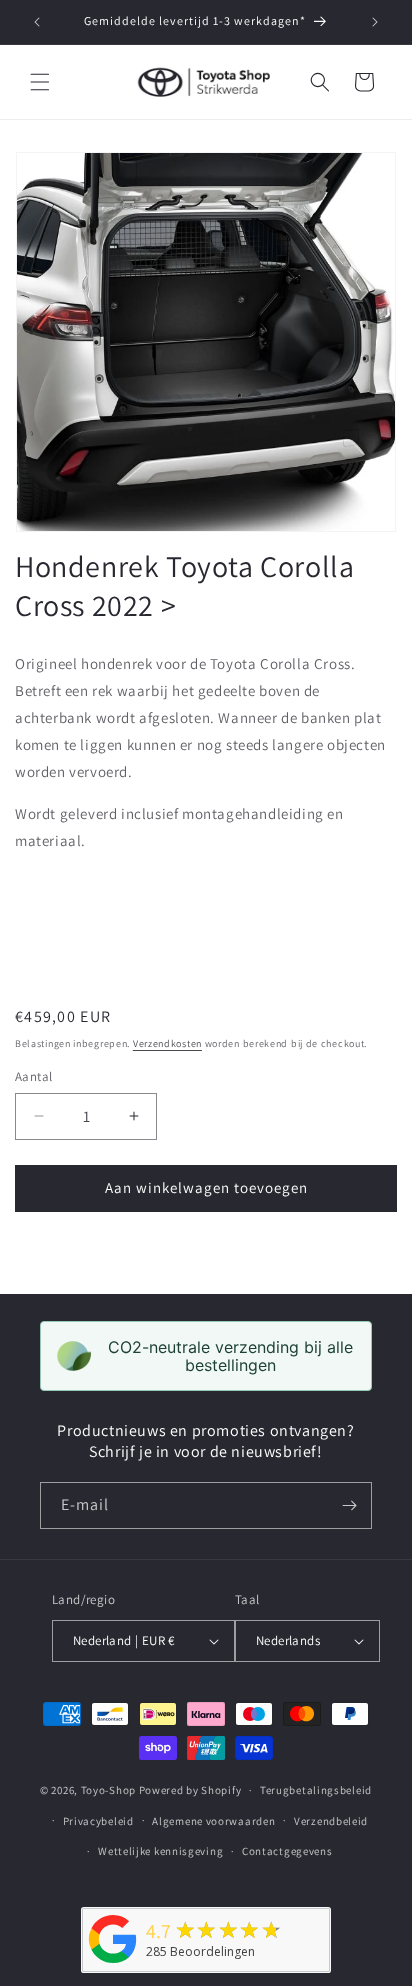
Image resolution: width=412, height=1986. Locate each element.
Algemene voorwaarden (213, 1821)
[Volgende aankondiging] (375, 22)
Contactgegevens (287, 1851)
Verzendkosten (167, 1043)
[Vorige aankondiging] (37, 22)
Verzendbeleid (331, 1821)
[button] (40, 82)
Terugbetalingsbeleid (316, 1790)
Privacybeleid (98, 1821)
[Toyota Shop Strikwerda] (113, 1963)
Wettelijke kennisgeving (160, 1851)
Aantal (33, 1076)
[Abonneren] (349, 1505)
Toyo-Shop (108, 1790)
